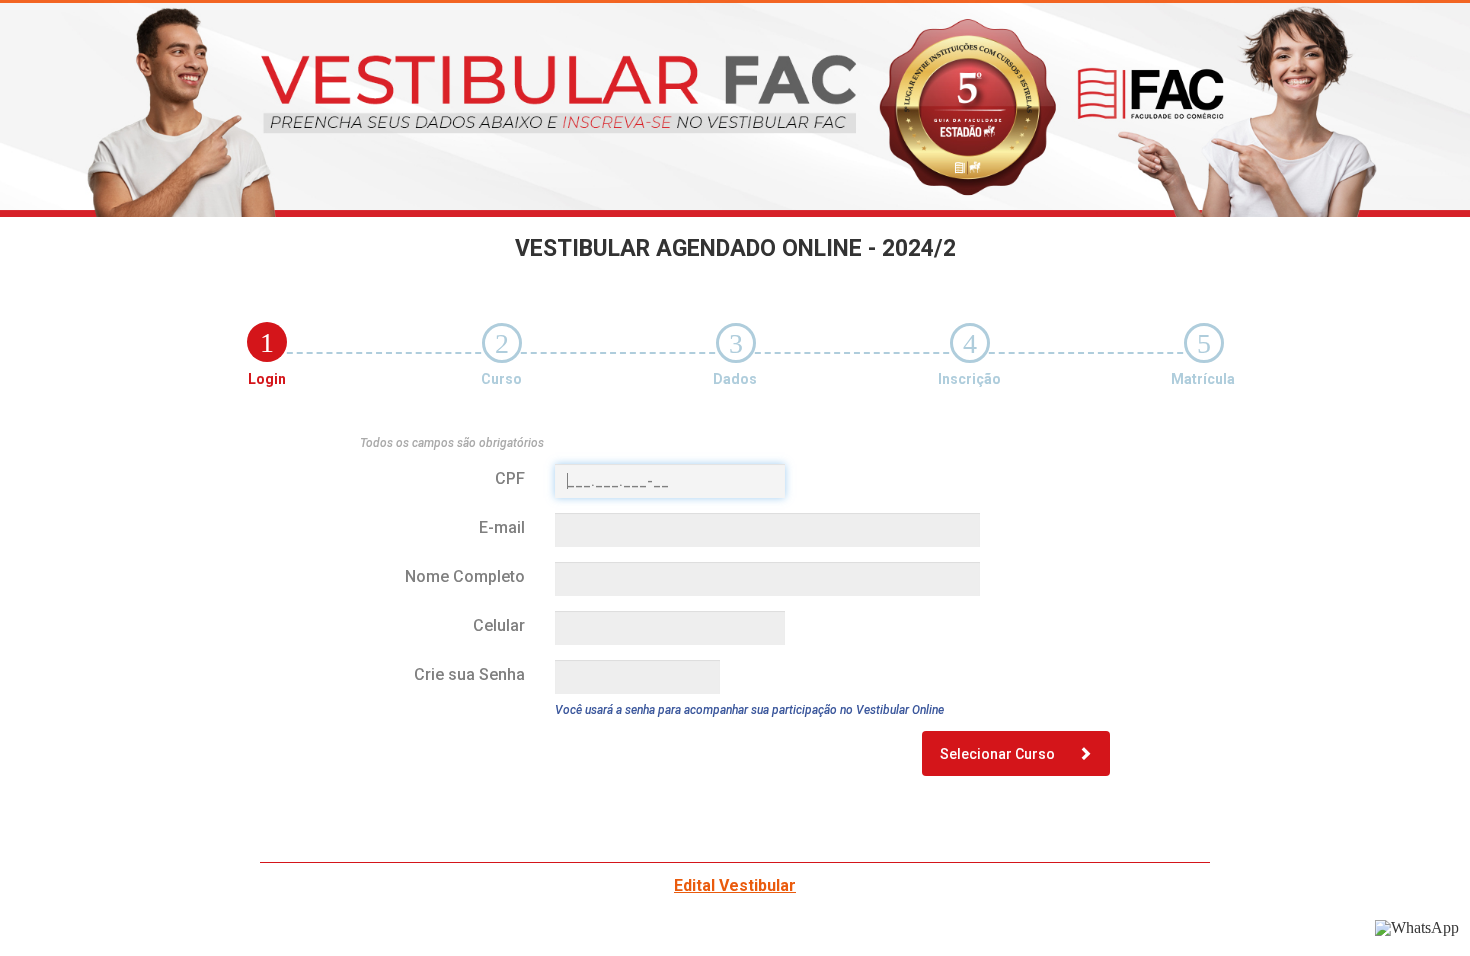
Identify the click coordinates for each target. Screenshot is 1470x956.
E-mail (502, 527)
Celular (499, 625)
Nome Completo (465, 576)
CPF (510, 478)
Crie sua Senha (469, 674)
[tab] (267, 342)
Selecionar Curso (999, 754)
